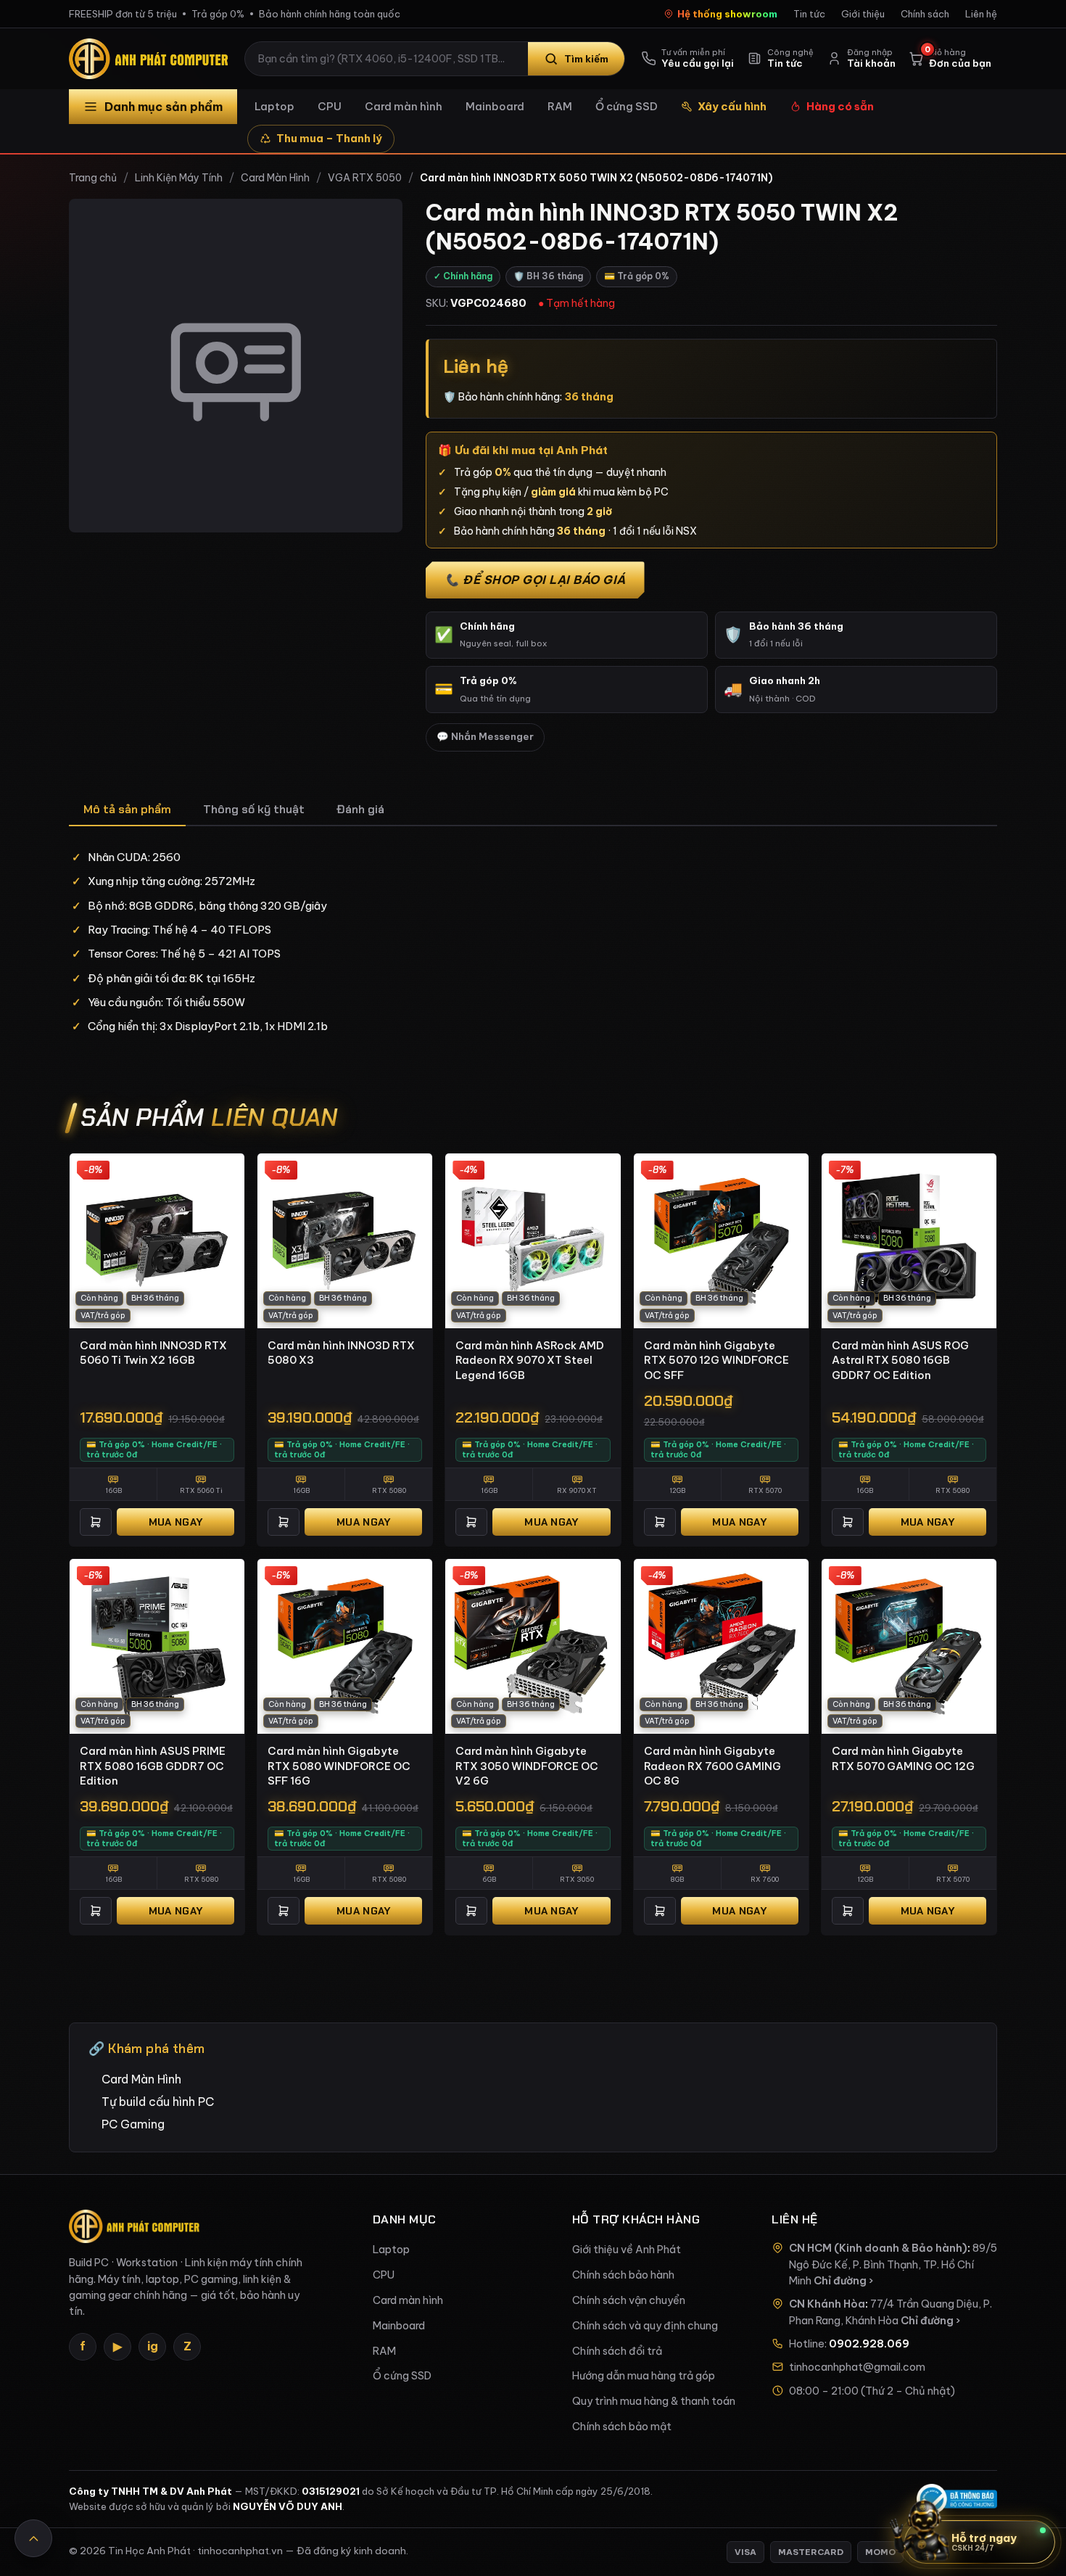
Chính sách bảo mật (622, 2427)
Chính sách (925, 14)
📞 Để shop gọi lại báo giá (535, 580)
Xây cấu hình (732, 106)
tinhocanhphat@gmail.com (857, 2367)
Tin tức (809, 14)
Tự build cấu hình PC (158, 2102)
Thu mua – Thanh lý (329, 138)
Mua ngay (175, 1522)
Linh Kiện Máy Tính (179, 178)
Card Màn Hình (275, 178)
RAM (560, 106)
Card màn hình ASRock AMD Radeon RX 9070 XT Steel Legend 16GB (530, 1360)
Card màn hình (404, 106)
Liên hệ (981, 14)
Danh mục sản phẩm (164, 107)
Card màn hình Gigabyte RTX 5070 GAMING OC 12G (903, 1758)
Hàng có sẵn (840, 106)
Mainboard (495, 106)
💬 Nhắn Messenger (485, 737)
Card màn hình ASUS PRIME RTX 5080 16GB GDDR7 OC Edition (153, 1766)
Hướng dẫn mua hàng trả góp (644, 2376)
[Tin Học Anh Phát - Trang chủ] (152, 59)
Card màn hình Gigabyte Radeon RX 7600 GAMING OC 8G (712, 1766)
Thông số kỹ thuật (254, 809)
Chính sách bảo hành (623, 2275)
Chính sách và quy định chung (645, 2326)
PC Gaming (133, 2124)
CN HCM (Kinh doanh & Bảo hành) (878, 2248)
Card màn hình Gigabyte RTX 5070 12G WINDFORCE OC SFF (716, 1360)
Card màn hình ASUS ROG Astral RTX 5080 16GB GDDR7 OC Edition (900, 1360)
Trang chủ (93, 178)
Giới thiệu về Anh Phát (627, 2250)
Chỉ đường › (843, 2281)
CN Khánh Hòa (827, 2304)
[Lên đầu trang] (33, 2538)
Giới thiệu (863, 14)
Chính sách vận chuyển (629, 2300)
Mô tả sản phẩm (127, 809)
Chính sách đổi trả (617, 2351)
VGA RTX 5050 (365, 178)
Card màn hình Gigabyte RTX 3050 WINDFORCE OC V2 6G (527, 1766)
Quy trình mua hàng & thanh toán (654, 2401)
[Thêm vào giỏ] (96, 1522)
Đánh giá (360, 809)
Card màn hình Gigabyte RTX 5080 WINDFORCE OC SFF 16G (339, 1766)
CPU (330, 106)
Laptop (274, 106)
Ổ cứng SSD (627, 106)
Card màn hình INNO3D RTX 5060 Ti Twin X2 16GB (153, 1353)
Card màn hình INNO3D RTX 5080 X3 (341, 1353)
